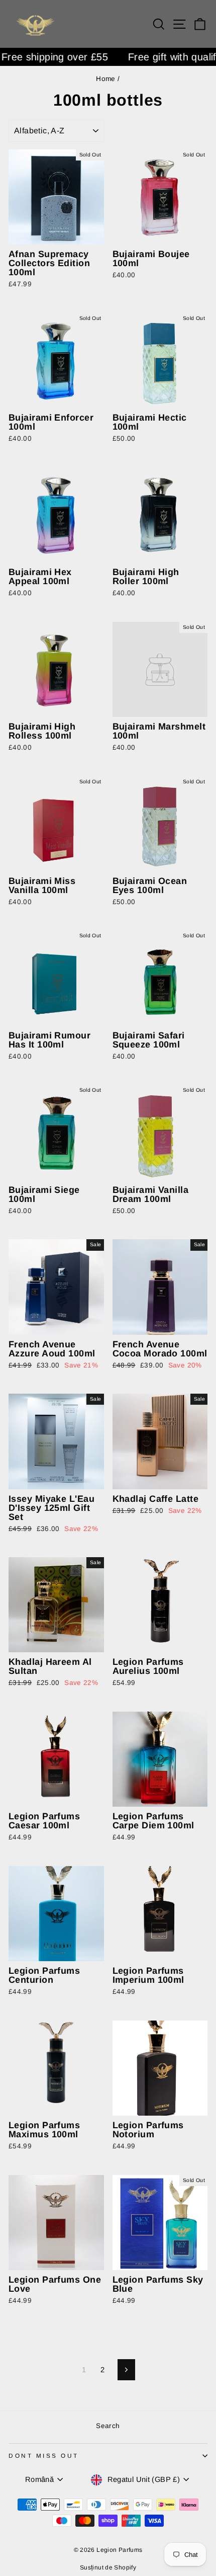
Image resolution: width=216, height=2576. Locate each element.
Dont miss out (44, 2456)
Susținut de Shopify (108, 2567)
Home (105, 79)
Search (108, 2426)
